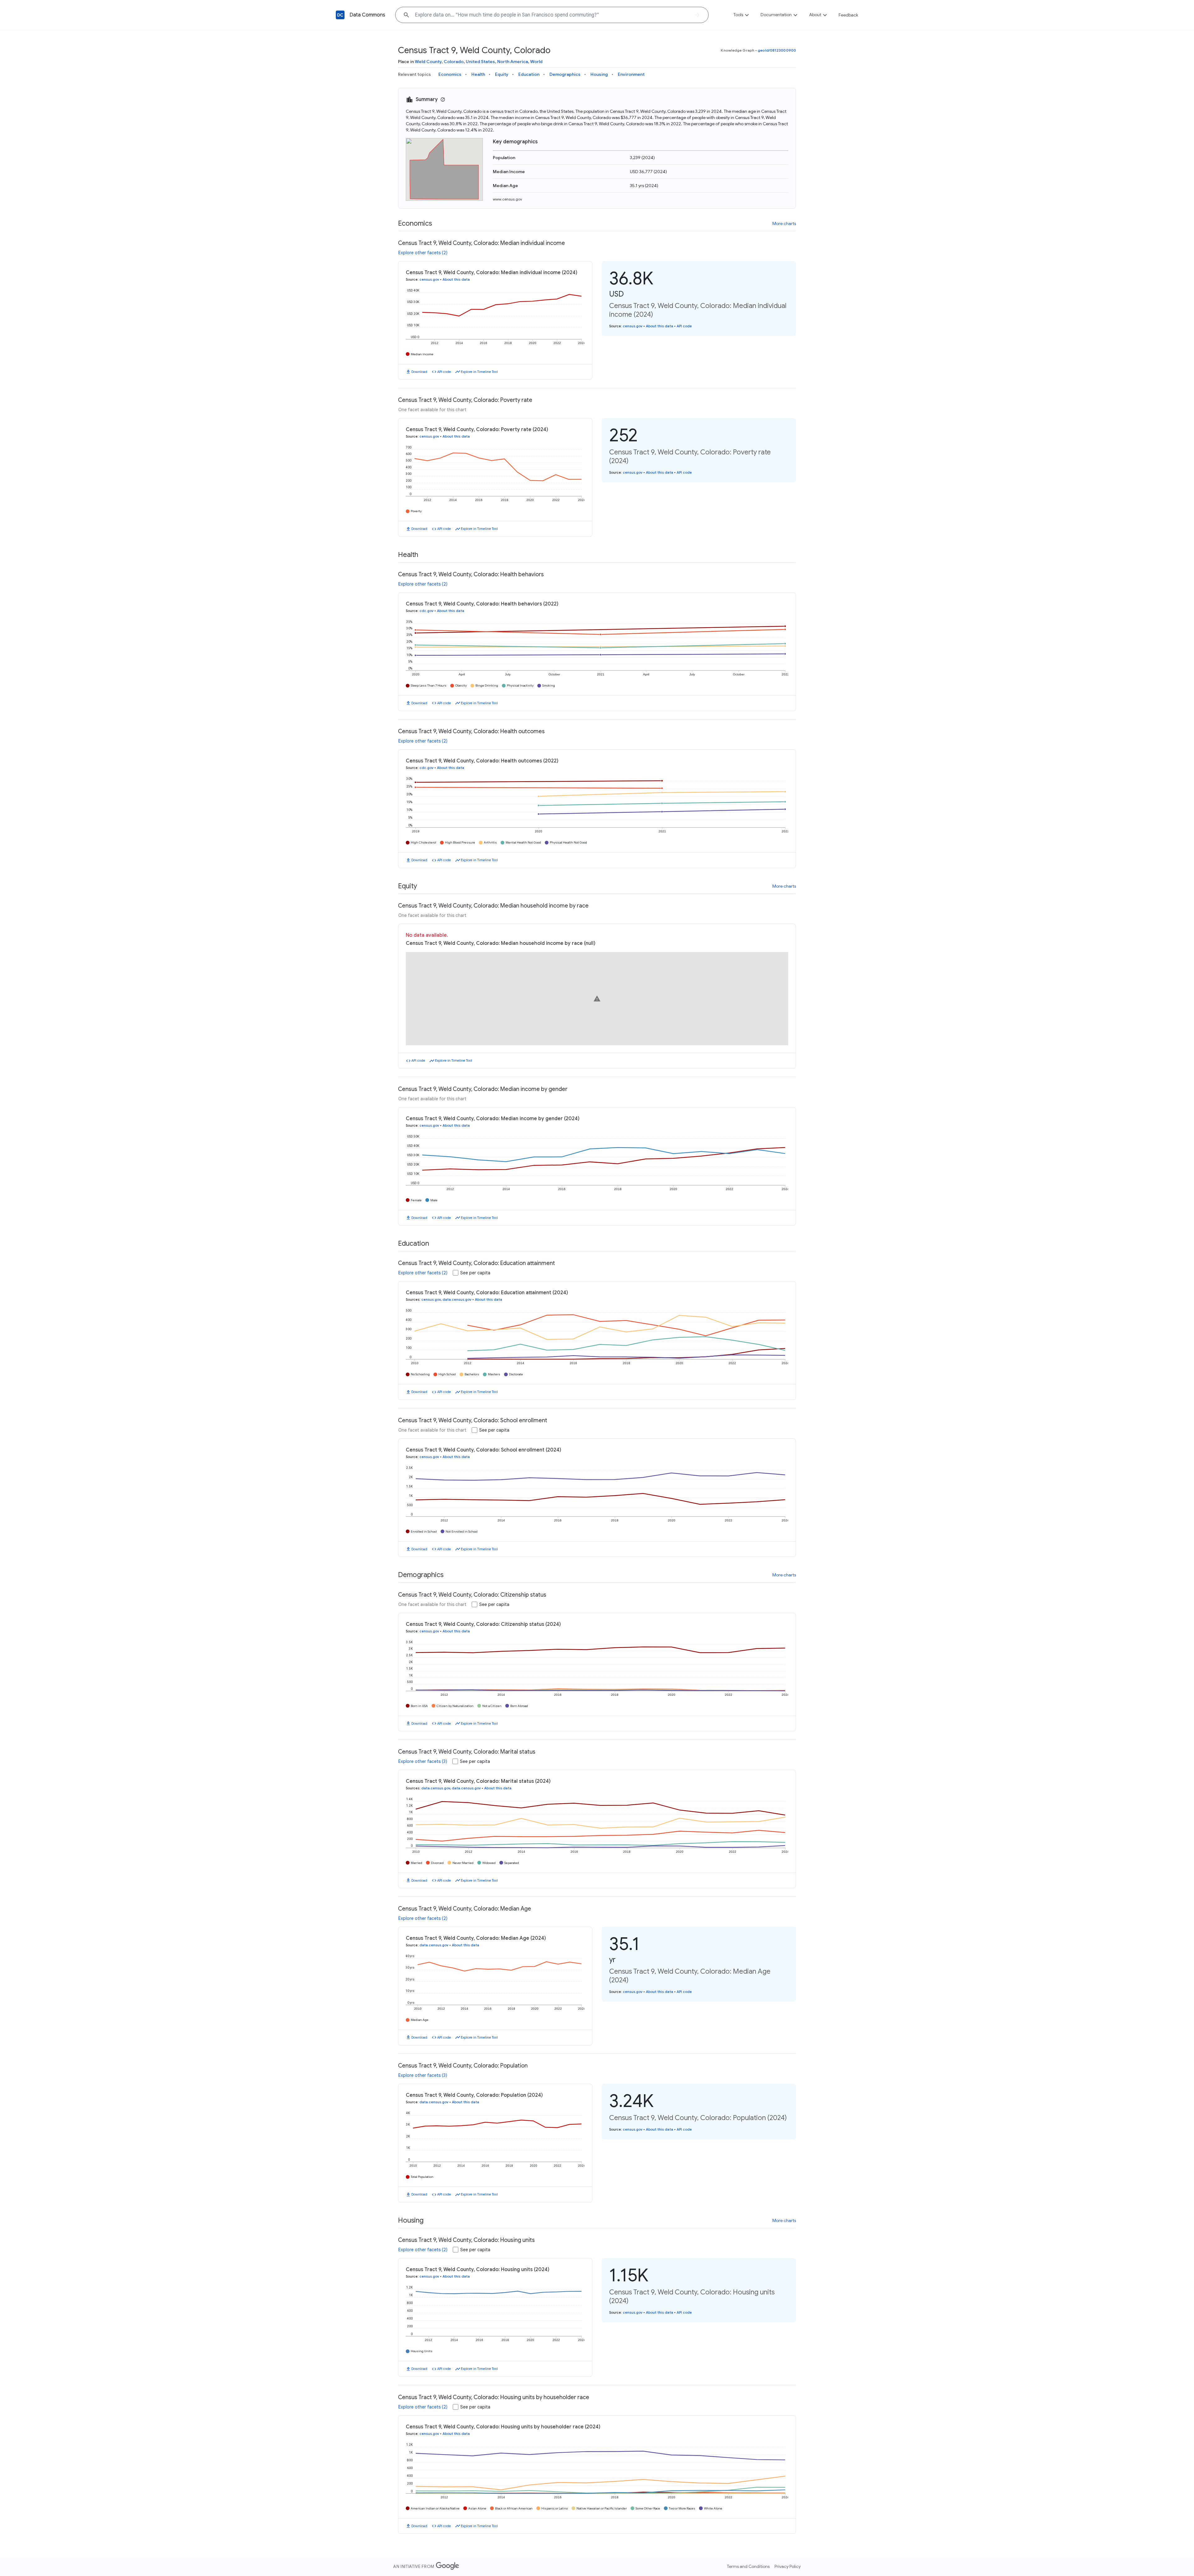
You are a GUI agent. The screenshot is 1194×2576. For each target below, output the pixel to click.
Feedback (848, 15)
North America (513, 62)
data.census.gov (457, 1299)
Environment (631, 74)
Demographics (565, 74)
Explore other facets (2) (423, 253)
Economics (450, 74)
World (536, 62)
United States (480, 62)
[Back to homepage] (340, 15)
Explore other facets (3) (423, 1761)
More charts (784, 223)
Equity (502, 74)
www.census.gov (507, 199)
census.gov (429, 279)
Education (529, 74)
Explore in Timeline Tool (479, 372)
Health (478, 74)
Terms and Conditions (748, 2566)
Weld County (428, 62)
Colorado (454, 62)
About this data (456, 279)
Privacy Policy (788, 2566)
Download (419, 372)
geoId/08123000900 (777, 50)
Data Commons (367, 15)
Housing (599, 74)
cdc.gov (426, 611)
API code (444, 372)
